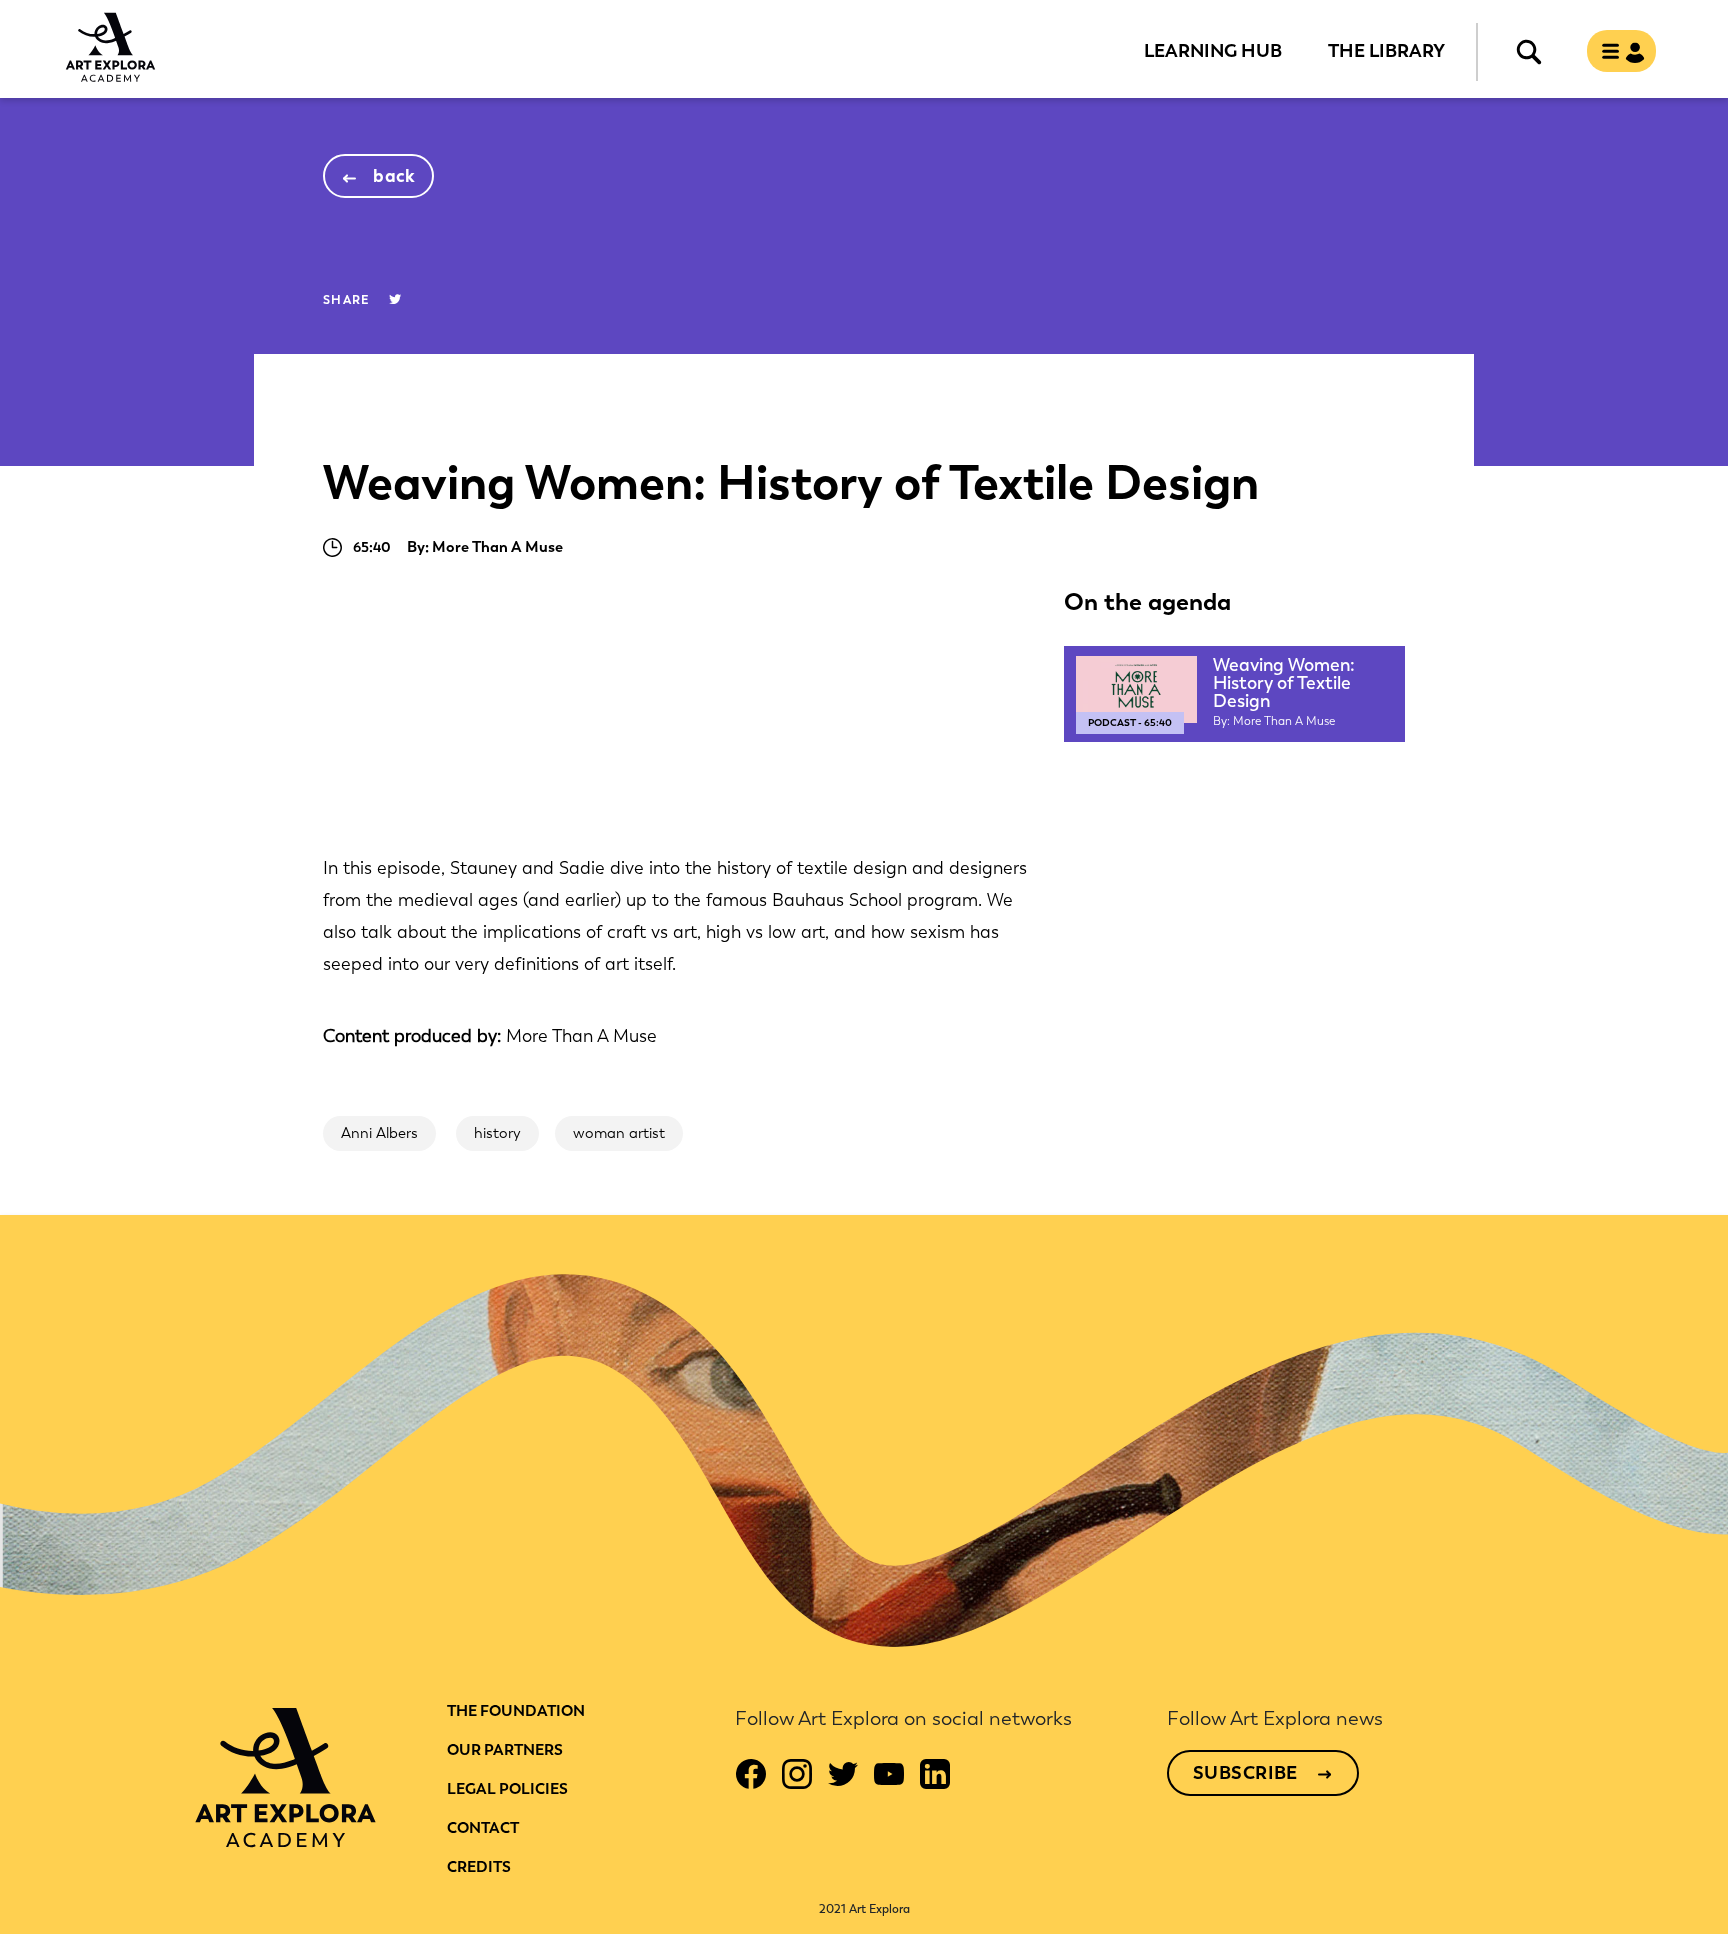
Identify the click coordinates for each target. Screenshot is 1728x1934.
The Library (1386, 50)
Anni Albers (379, 1133)
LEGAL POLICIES (507, 1789)
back (394, 176)
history (497, 1133)
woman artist (619, 1133)
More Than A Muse (581, 1036)
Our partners (505, 1750)
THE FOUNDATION (516, 1711)
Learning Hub (1213, 50)
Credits (479, 1867)
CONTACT (483, 1828)
